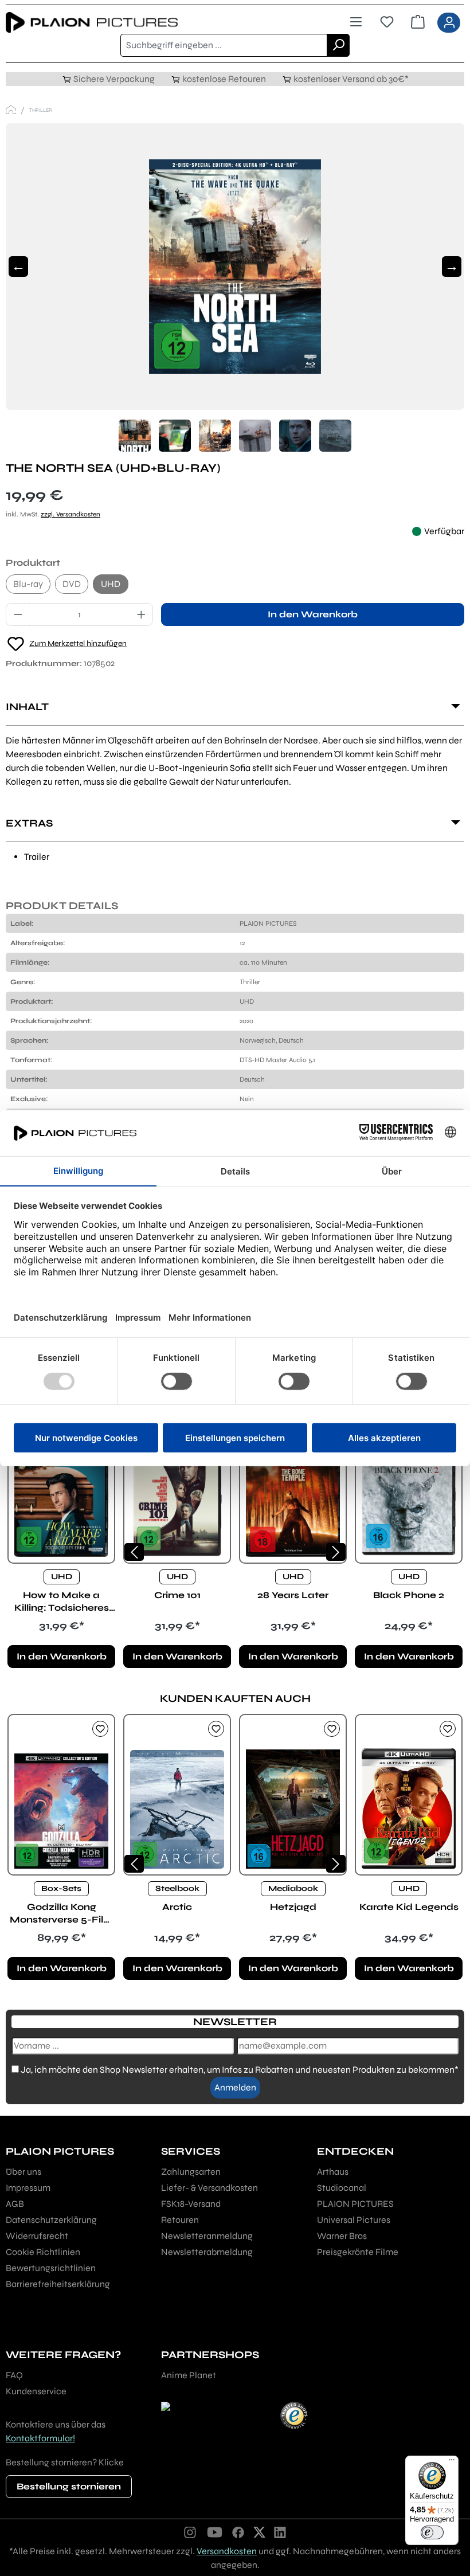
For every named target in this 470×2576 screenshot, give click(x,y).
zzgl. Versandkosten (70, 514)
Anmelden (235, 2087)
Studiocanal (342, 2188)
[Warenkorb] (418, 22)
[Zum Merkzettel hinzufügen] (100, 1729)
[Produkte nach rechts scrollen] (336, 1552)
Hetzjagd (293, 1907)
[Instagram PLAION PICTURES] (190, 2532)
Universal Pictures (354, 2220)
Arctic (177, 1907)
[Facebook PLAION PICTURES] (238, 2532)
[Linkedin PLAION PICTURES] (280, 2532)
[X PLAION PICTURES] (259, 2532)
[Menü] (356, 22)
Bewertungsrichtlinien (51, 2268)
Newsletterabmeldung (207, 2252)
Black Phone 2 (409, 1595)
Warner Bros (342, 2236)
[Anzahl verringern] (18, 614)
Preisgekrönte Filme (358, 2252)
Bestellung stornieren (69, 2486)
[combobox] (224, 45)
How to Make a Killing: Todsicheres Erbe (62, 1602)
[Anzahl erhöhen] (142, 614)
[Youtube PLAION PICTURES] (214, 2532)
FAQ (14, 2375)
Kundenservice (36, 2391)
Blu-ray (28, 584)
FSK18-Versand (191, 2204)
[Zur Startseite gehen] (120, 23)
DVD (72, 584)
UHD (111, 584)
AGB (15, 2204)
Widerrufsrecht (37, 2236)
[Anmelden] (449, 23)
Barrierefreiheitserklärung (58, 2284)
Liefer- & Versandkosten (209, 2188)
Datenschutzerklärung (51, 2220)
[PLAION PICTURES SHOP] (11, 110)
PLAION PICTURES (355, 2204)
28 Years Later (293, 1595)
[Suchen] (338, 45)
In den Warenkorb (313, 614)
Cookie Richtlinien (43, 2252)
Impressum (28, 2188)
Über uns (23, 2172)
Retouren (180, 2220)
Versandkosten (227, 2551)
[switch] (432, 2532)
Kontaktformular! (40, 2438)
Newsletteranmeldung (207, 2236)
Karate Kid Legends (409, 1907)
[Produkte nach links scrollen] (134, 1552)
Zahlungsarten (191, 2172)
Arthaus (333, 2172)
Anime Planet (189, 2375)
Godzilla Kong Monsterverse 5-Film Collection (62, 1914)
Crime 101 (177, 1595)
